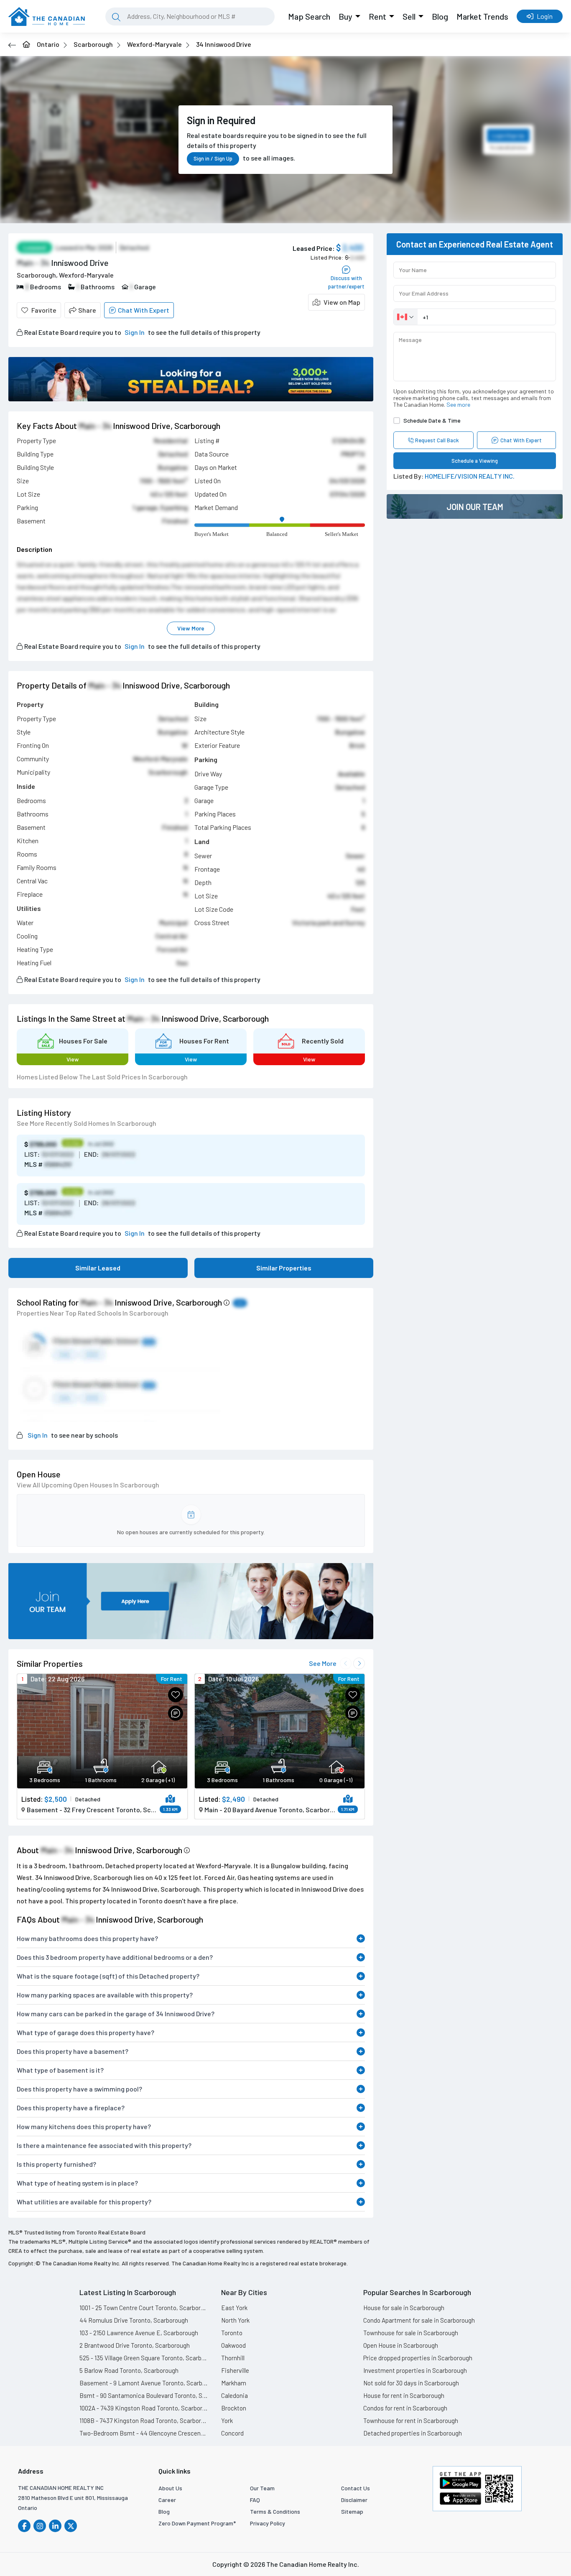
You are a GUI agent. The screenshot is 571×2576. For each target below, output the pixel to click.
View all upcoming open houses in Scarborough (88, 1485)
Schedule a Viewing (475, 461)
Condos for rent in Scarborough (405, 2408)
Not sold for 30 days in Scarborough (411, 2383)
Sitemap (352, 2511)
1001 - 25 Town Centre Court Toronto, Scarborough (144, 2308)
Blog (440, 16)
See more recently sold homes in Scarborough (87, 1123)
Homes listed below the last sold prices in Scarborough (102, 1077)
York (227, 2420)
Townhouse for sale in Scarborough (411, 2333)
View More (191, 628)
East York (234, 2308)
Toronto (232, 2333)
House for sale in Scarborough (404, 2308)
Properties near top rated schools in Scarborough (93, 1313)
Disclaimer (354, 2500)
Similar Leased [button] (98, 1268)
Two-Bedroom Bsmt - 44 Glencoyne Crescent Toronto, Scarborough (144, 2433)
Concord (232, 2433)
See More (323, 1663)
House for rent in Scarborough (404, 2395)
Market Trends (482, 16)
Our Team (262, 2488)
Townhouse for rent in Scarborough (411, 2420)
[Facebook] (24, 2526)
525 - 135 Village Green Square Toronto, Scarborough (144, 2358)
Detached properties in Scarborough (413, 2433)
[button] (336, 302)
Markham (234, 2383)
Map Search (309, 16)
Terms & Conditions (275, 2511)
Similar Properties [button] (284, 1268)
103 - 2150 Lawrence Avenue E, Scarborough (139, 2333)
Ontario (48, 44)
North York (235, 2320)
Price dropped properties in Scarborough (418, 2358)
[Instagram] (40, 2526)
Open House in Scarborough (401, 2345)
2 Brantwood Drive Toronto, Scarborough (135, 2345)
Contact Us (356, 2488)
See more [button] (458, 404)
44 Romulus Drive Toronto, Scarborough (134, 2320)
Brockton (234, 2408)
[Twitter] (71, 2526)
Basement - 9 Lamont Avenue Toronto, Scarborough (144, 2383)
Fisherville (235, 2370)
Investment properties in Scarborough (415, 2370)
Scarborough (93, 44)
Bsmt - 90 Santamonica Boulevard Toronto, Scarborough (144, 2395)
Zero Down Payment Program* (197, 2523)
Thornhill (233, 2358)
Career (167, 2500)
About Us (170, 2488)
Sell (409, 16)
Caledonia (235, 2395)
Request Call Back (437, 440)
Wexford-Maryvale (154, 44)
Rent (377, 16)
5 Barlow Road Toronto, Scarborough (129, 2370)
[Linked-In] (55, 2526)
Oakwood (233, 2345)
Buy (345, 16)
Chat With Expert (144, 310)
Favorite (44, 310)
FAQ (255, 2500)
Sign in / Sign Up (213, 158)
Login (545, 16)
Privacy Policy (268, 2523)
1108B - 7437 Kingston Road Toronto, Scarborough (144, 2420)
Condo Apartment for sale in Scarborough (419, 2320)
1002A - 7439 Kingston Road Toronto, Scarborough (144, 2408)
